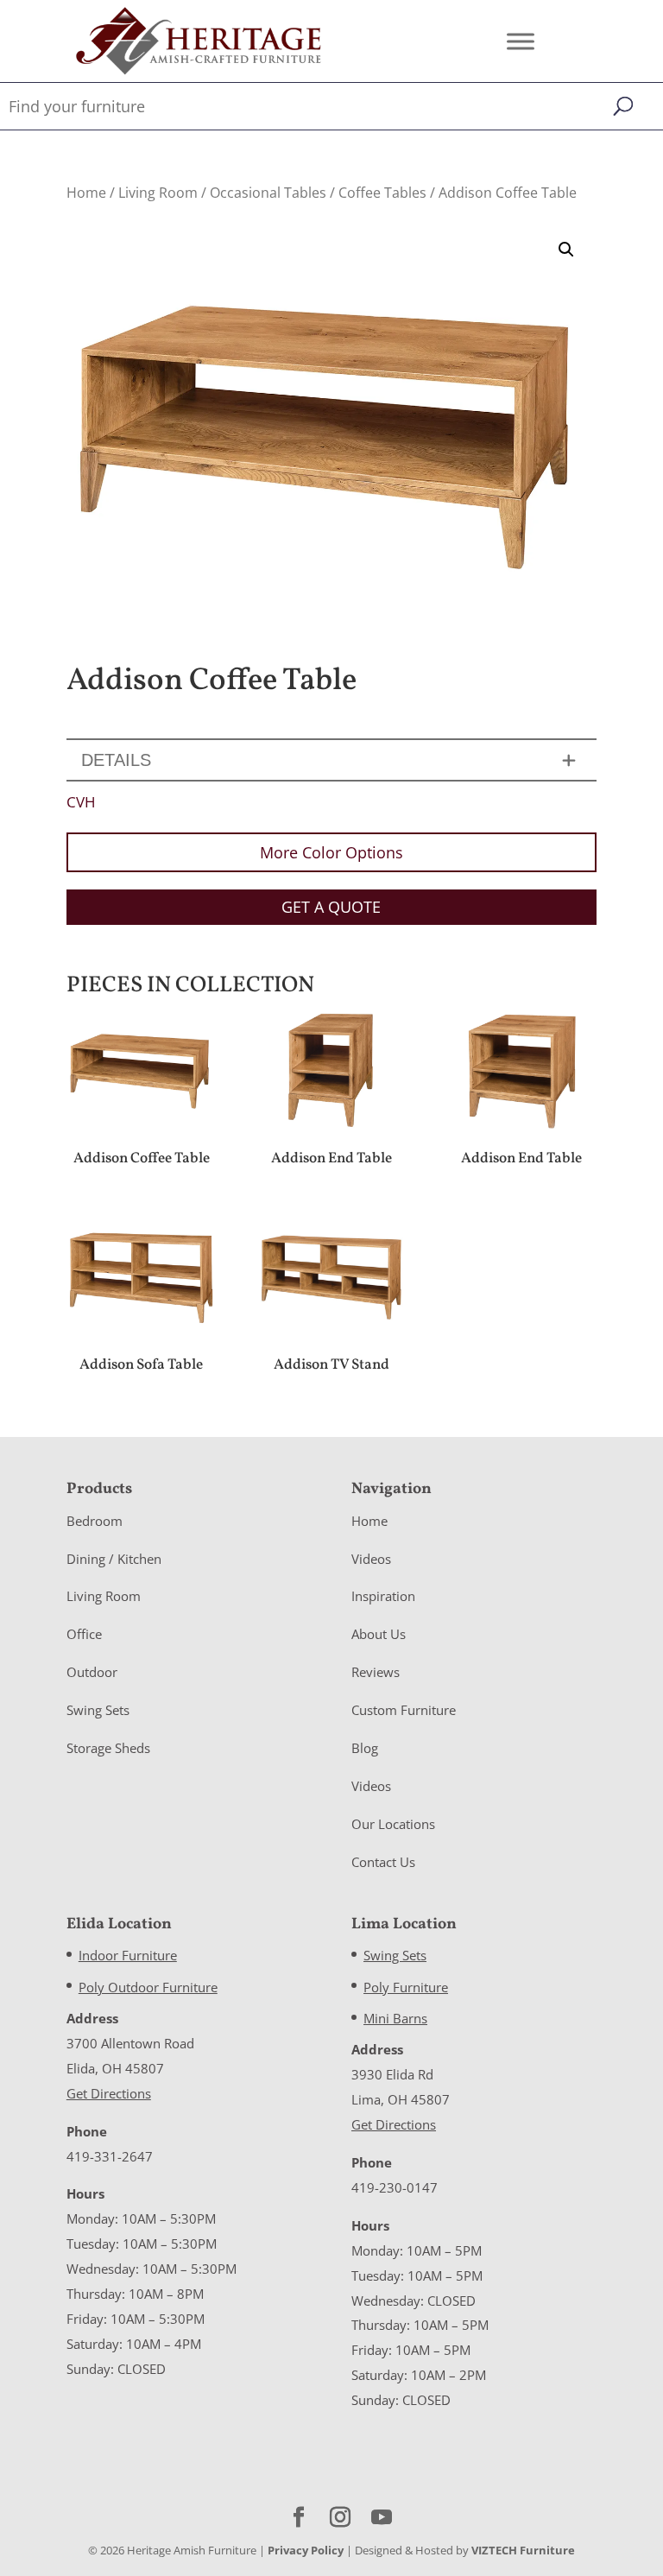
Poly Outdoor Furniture (148, 1987)
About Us (379, 1634)
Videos (371, 1559)
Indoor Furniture (128, 1955)
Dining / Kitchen (114, 1559)
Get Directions (109, 2093)
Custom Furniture (404, 1710)
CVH (81, 802)
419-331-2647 (110, 2156)
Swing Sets (98, 1710)
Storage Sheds (108, 1748)
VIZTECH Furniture (523, 2550)
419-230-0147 (395, 2187)
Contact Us (383, 1862)
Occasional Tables (268, 193)
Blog (365, 1748)
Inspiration (383, 1596)
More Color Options (331, 852)
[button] (566, 250)
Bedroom (95, 1521)
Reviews (376, 1672)
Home (86, 193)
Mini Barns (395, 2018)
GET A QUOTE (331, 907)
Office (84, 1634)
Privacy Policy (306, 2550)
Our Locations (393, 1824)
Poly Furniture (406, 1987)
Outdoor (92, 1672)
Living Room (158, 193)
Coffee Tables (382, 193)
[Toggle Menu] (521, 41)
